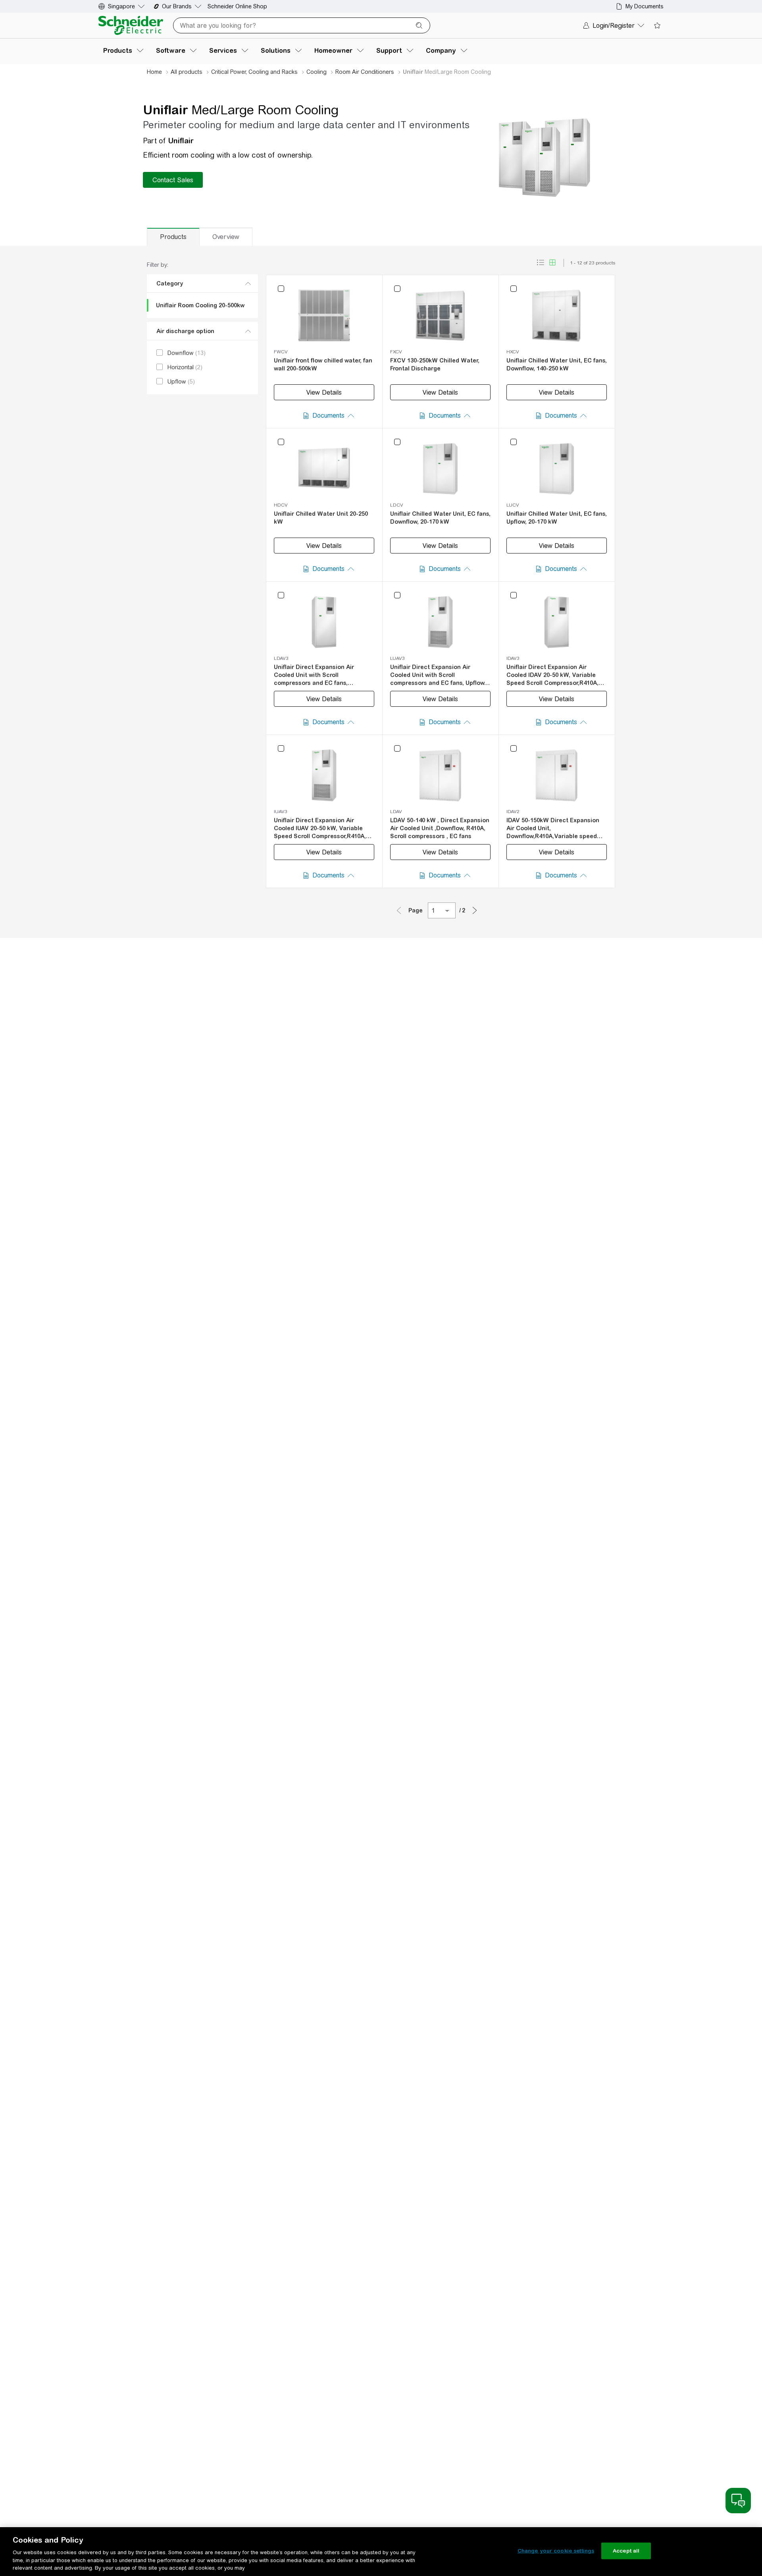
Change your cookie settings (556, 2551)
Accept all (626, 2551)
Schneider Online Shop (237, 6)
